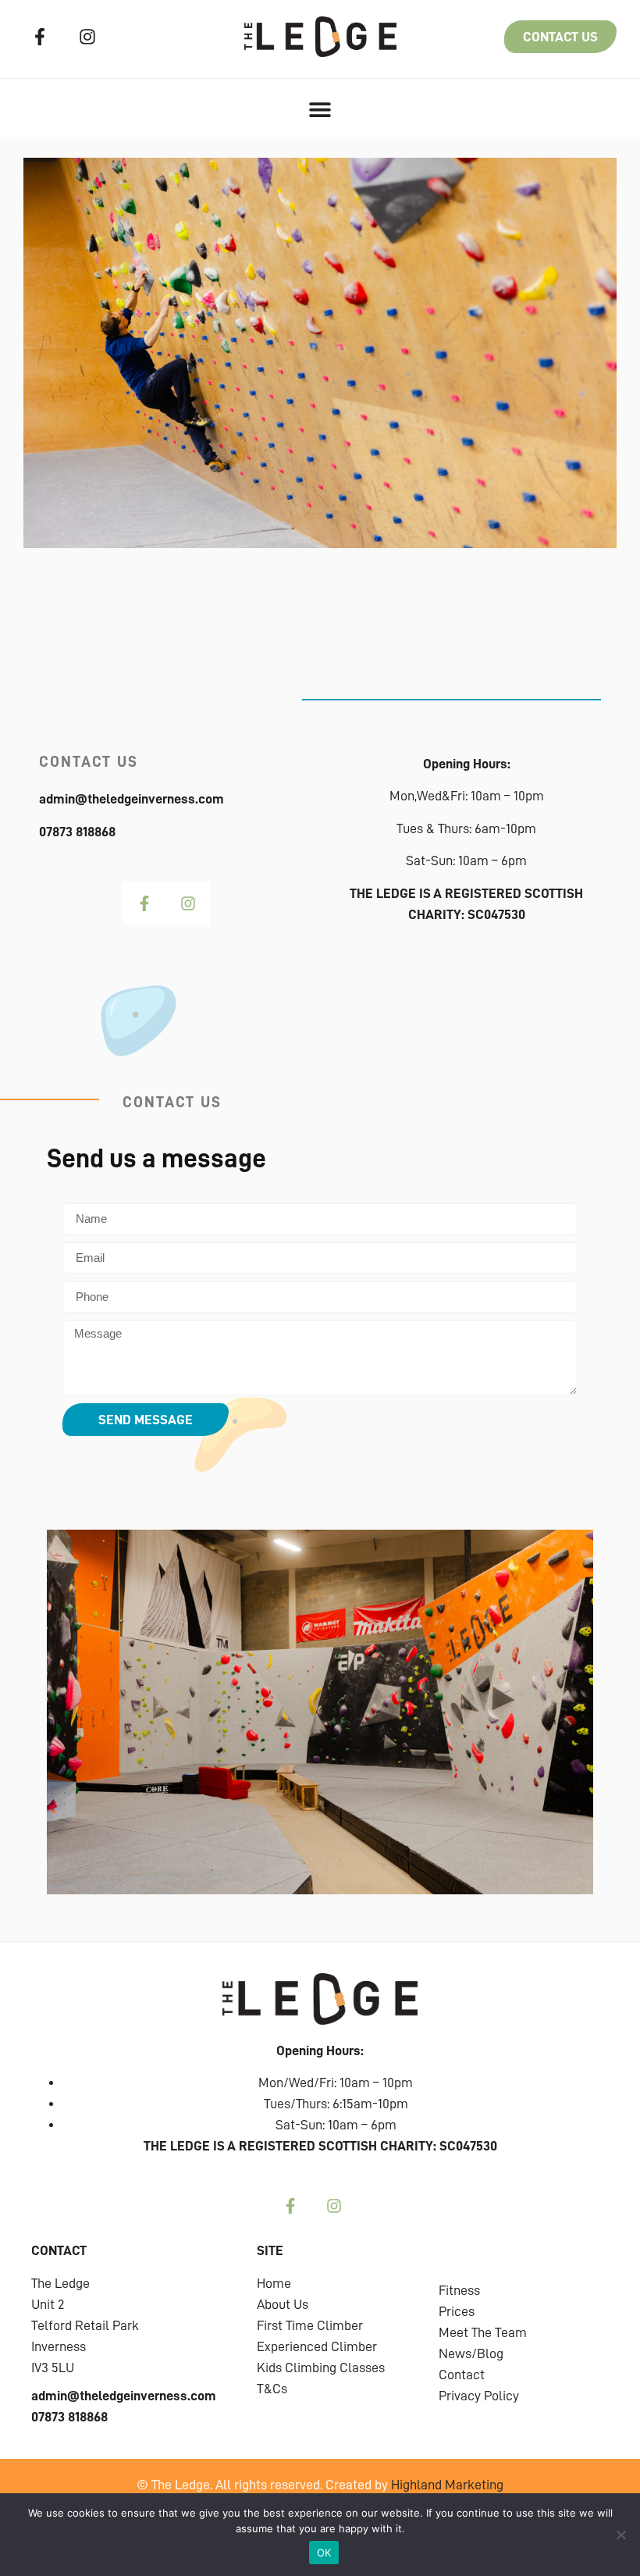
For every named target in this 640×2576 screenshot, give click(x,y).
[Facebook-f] (40, 37)
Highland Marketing (447, 2485)
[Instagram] (88, 37)
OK (324, 2553)
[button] (320, 109)
